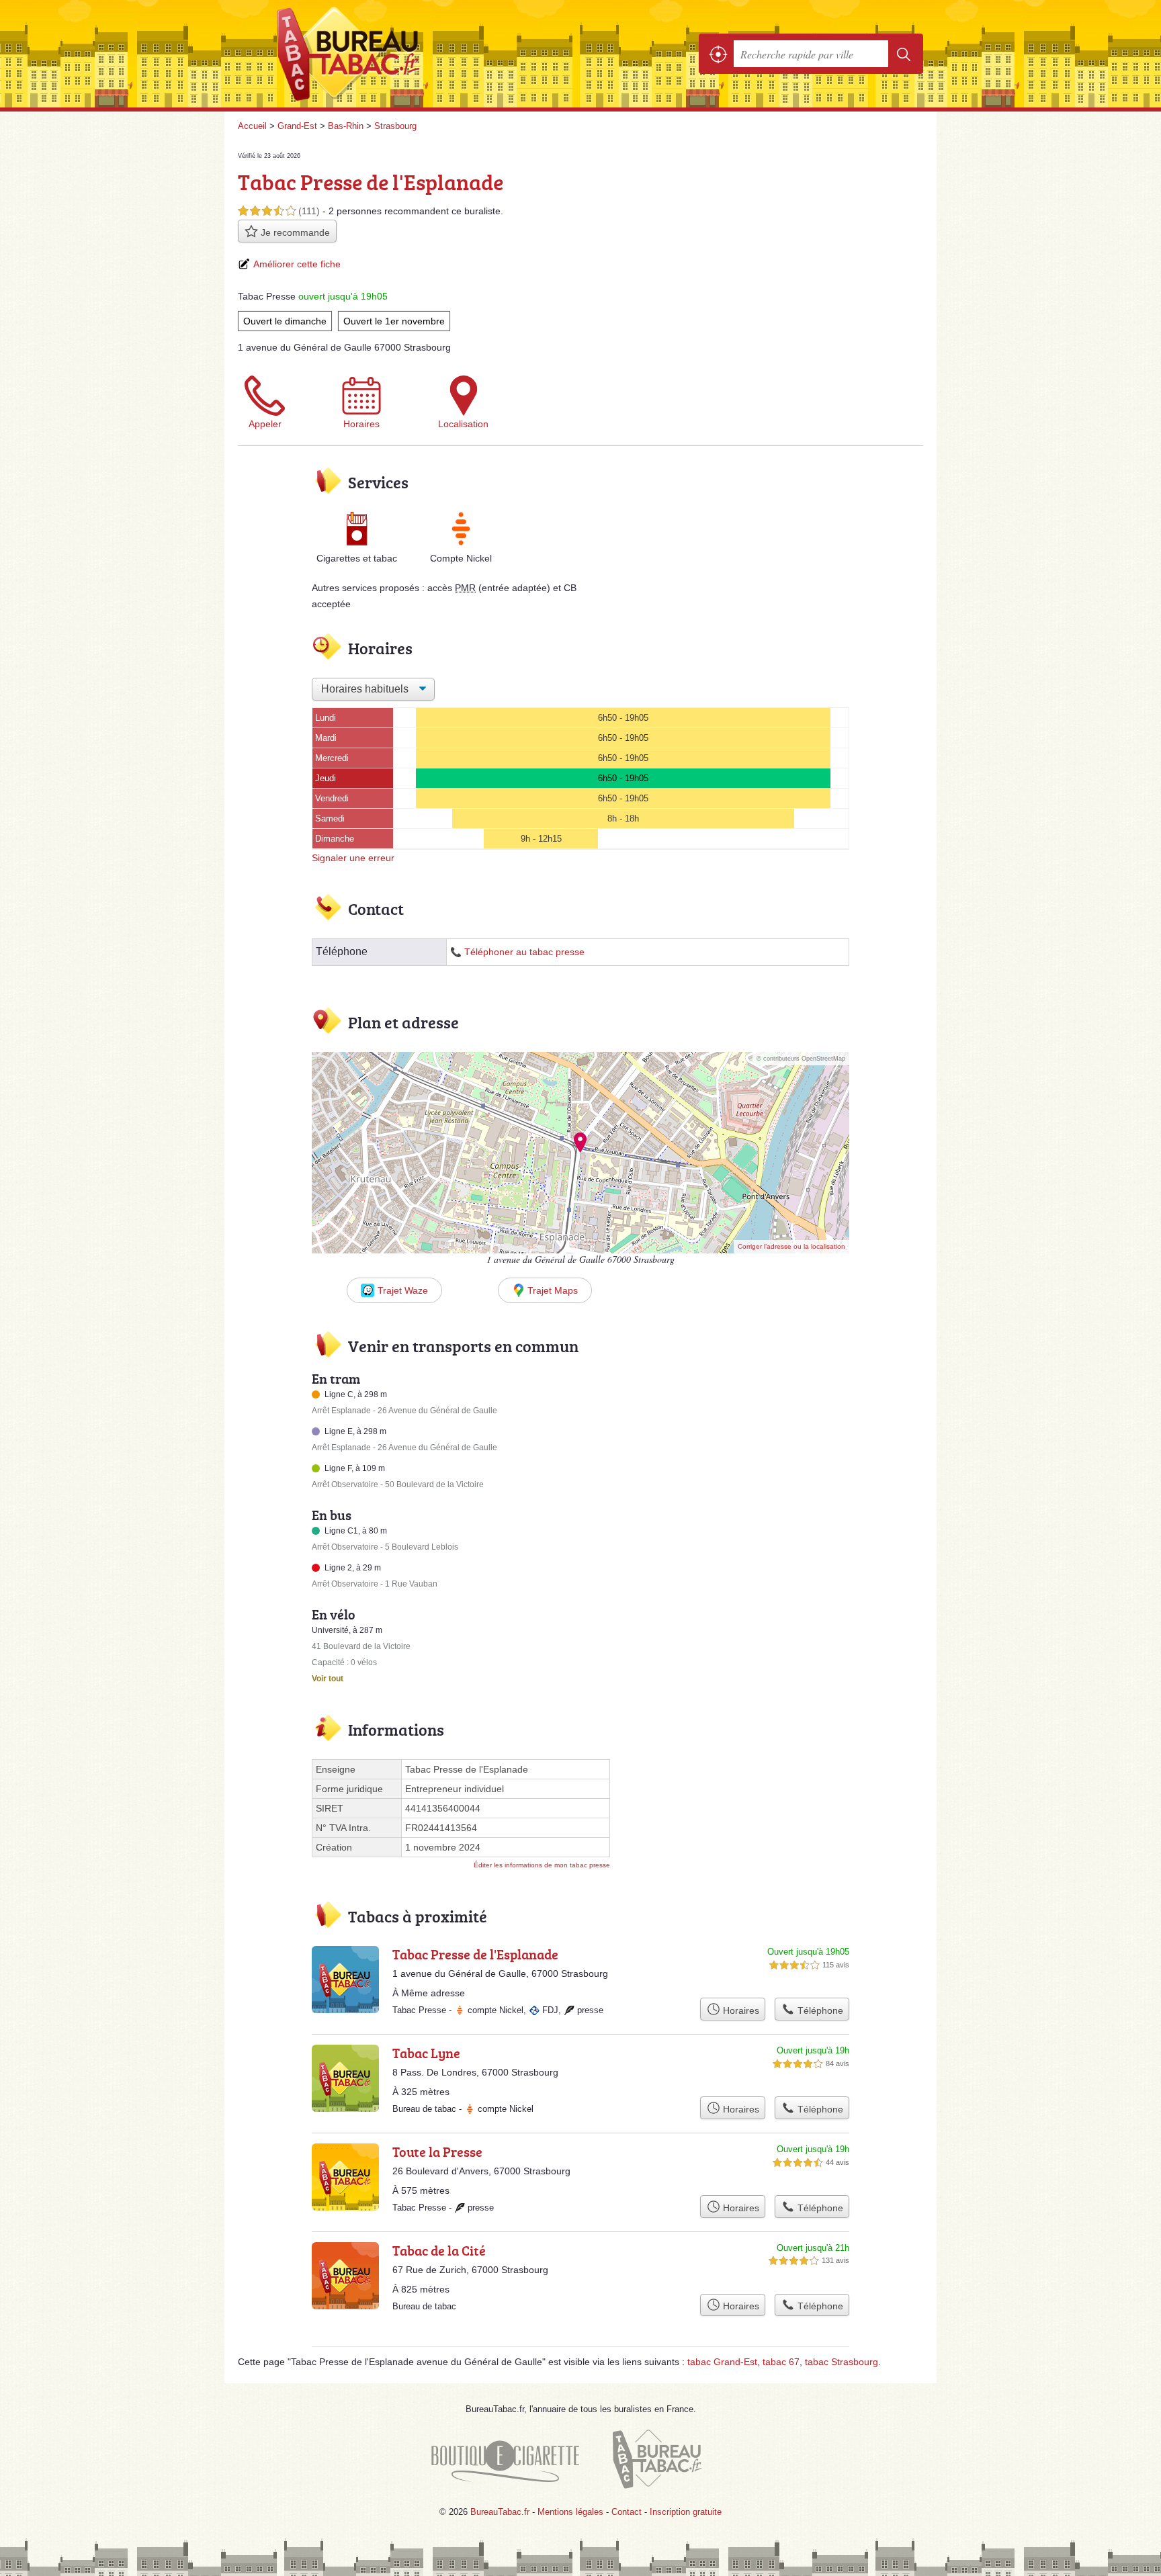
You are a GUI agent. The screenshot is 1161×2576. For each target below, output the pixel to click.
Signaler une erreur (353, 858)
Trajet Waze (403, 1290)
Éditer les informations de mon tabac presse (542, 1865)
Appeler (265, 424)
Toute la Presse (437, 2151)
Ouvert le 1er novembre (394, 321)
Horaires (361, 424)
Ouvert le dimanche (285, 321)
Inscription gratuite (686, 2512)
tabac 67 (781, 2362)
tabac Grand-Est (722, 2362)
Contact (627, 2512)
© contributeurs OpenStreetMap (801, 1059)
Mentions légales (570, 2512)
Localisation (463, 424)
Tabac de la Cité (439, 2250)
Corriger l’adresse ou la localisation (791, 1246)
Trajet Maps (553, 1290)
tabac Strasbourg (842, 2362)
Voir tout (328, 1679)
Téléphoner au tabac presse (524, 952)
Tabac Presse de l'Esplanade (475, 1954)
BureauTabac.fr (386, 54)
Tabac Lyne (426, 2053)
